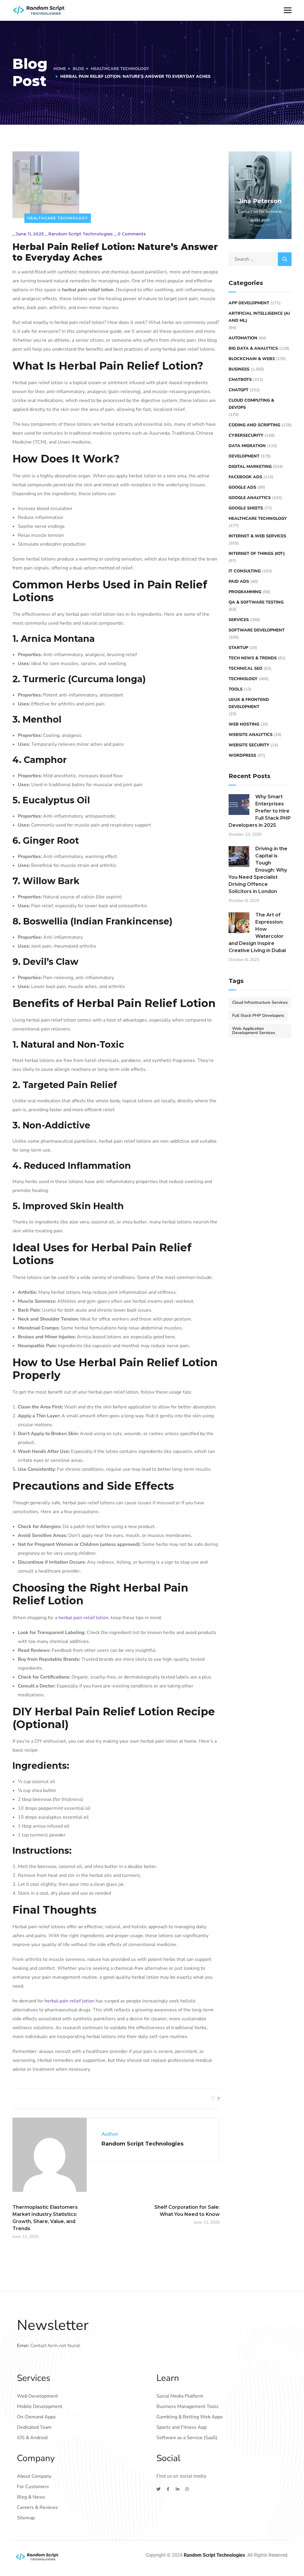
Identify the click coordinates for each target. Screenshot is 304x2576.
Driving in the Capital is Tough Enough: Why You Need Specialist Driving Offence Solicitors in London (258, 870)
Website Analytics (251, 735)
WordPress (242, 755)
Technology (243, 679)
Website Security (249, 745)
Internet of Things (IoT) (257, 554)
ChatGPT (239, 390)
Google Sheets (246, 508)
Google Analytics (250, 498)
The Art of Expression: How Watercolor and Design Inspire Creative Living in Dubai (257, 933)
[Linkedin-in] (178, 2489)
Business (239, 369)
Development (244, 456)
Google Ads (242, 487)
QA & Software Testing (256, 602)
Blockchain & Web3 (252, 359)
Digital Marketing (250, 467)
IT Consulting (245, 571)
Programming (245, 592)
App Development (249, 303)
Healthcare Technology (120, 69)
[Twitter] (159, 2489)
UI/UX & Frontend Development (249, 703)
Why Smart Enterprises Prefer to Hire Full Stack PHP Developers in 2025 (260, 811)
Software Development (257, 630)
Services (239, 620)
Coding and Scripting (254, 425)
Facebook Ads (245, 477)
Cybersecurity (246, 435)
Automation (243, 338)
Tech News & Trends (253, 658)
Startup (238, 648)
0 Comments (132, 234)
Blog (78, 69)
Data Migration (247, 446)
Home (60, 69)
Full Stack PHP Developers (258, 1015)
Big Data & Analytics (253, 348)
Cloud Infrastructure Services (260, 1002)
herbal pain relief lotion (83, 1618)
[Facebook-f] (168, 2489)
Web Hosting (244, 724)
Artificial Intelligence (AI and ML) (259, 317)
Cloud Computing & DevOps (251, 404)
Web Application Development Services (254, 1031)
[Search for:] (260, 259)
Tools (236, 689)
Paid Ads (239, 581)
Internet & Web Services (257, 536)
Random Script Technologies (81, 234)
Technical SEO (246, 668)
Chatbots (240, 380)
